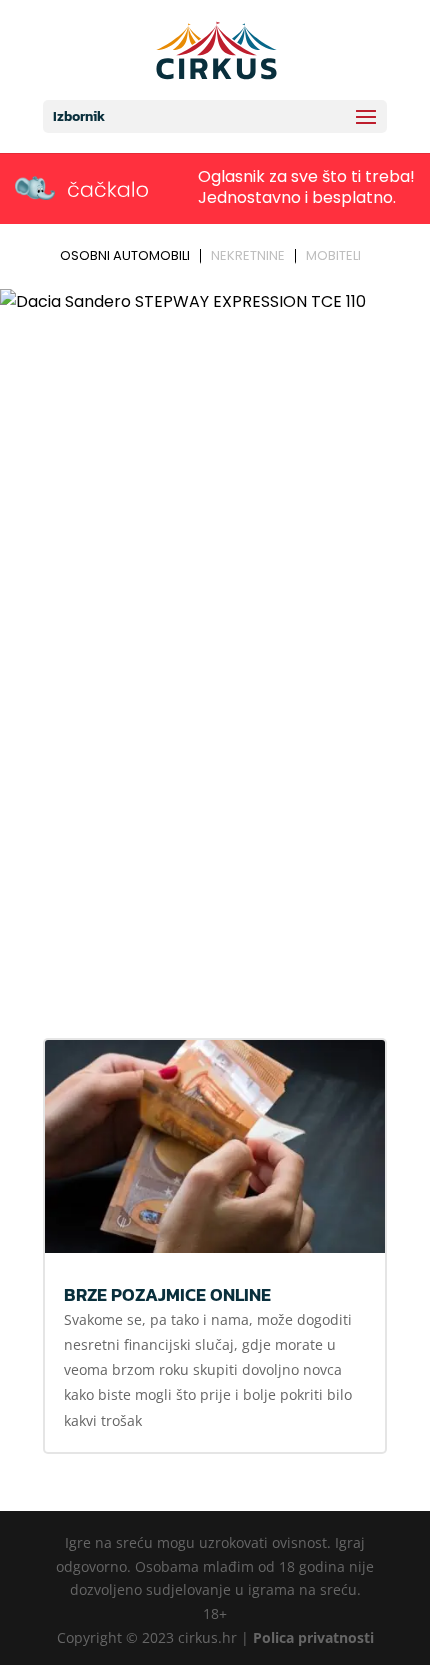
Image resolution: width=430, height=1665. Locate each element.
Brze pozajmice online (167, 1294)
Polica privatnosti (313, 1637)
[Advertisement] (215, 784)
